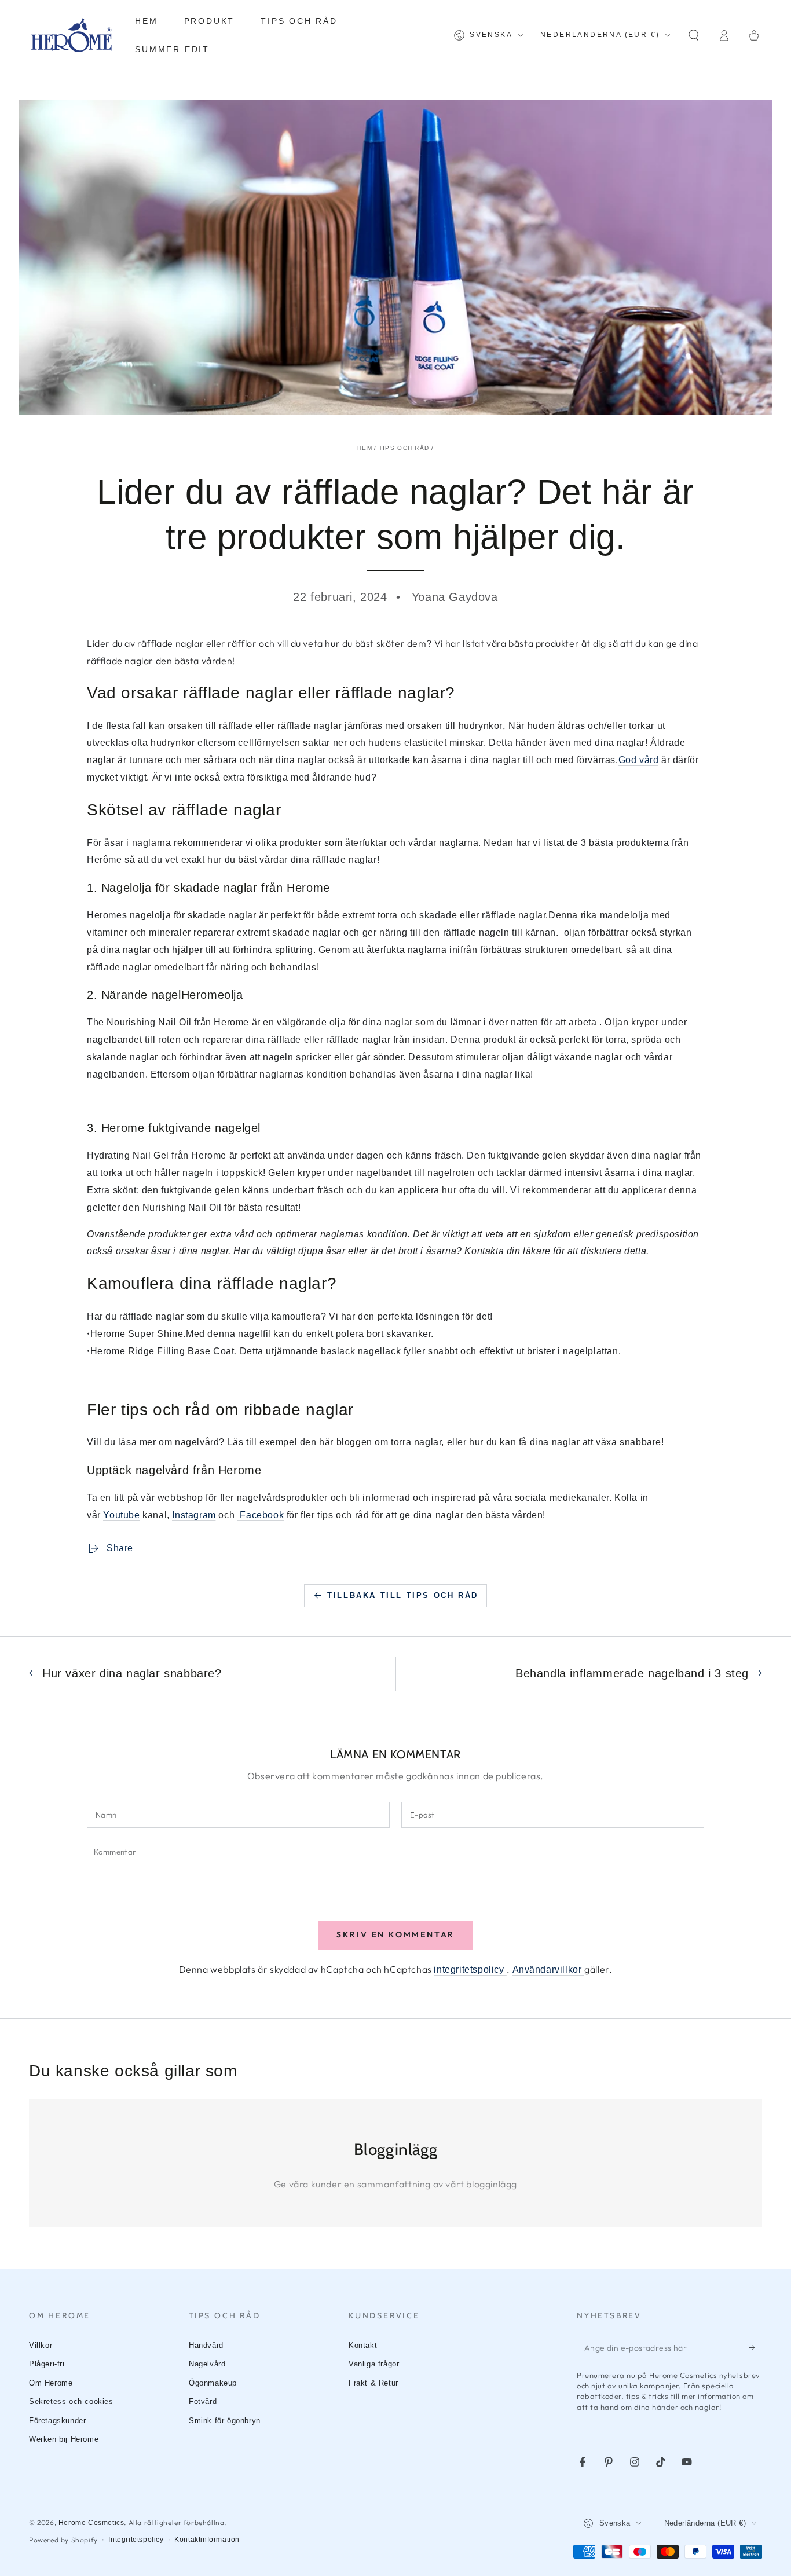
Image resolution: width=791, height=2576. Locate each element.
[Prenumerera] (755, 2348)
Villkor (41, 2345)
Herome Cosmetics (91, 2523)
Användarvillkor (549, 1969)
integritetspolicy (470, 1969)
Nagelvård (207, 2364)
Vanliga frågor (374, 2364)
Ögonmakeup (213, 2383)
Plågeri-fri (47, 2364)
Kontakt (363, 2345)
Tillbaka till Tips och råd (403, 1595)
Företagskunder (57, 2421)
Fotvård (203, 2401)
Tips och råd (404, 448)
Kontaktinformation (207, 2540)
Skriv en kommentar (395, 1934)
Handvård (206, 2345)
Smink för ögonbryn (225, 2421)
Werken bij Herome (64, 2439)
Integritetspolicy (136, 2540)
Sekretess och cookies (71, 2401)
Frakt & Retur (373, 2383)
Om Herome (51, 2383)
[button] (694, 35)
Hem (365, 448)
